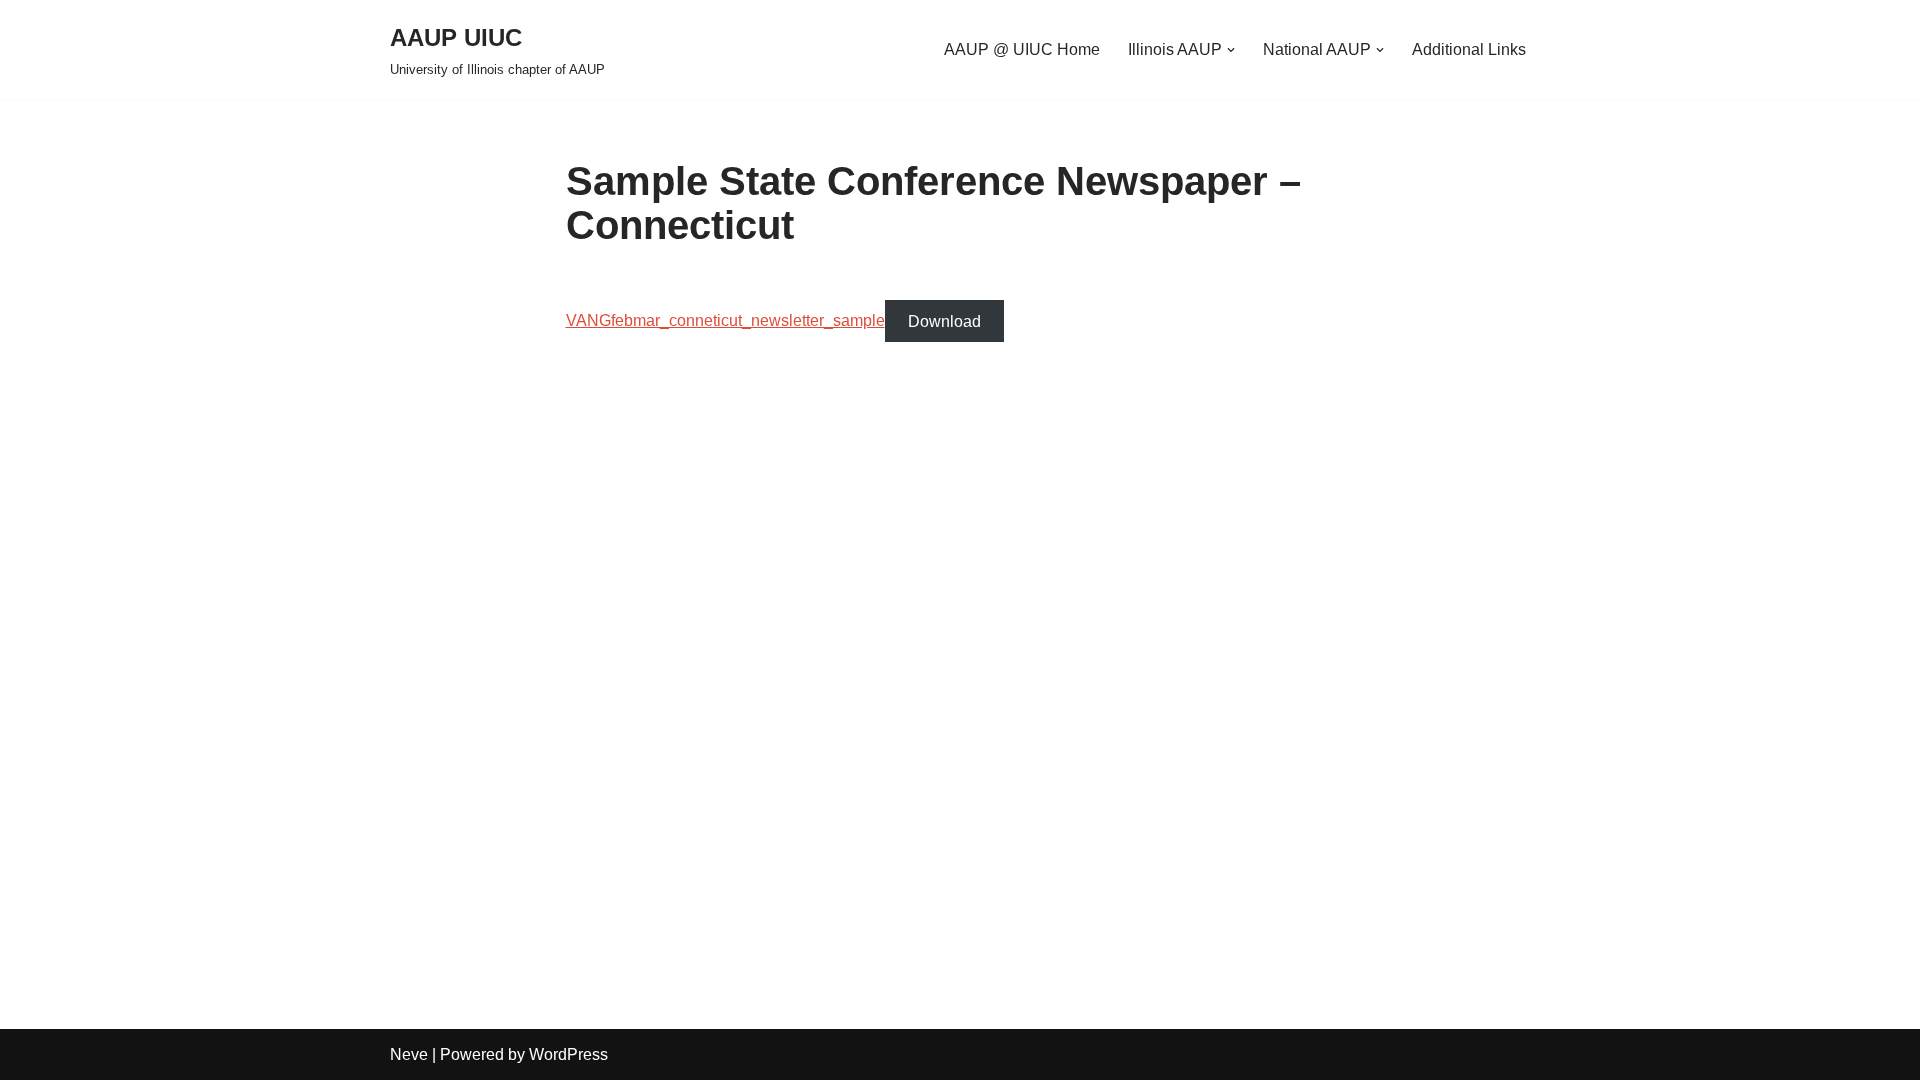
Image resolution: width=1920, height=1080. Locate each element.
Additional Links (1469, 49)
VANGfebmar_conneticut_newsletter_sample (725, 320)
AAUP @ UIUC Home (1022, 49)
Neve (409, 1054)
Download (944, 320)
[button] (1231, 50)
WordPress (568, 1054)
